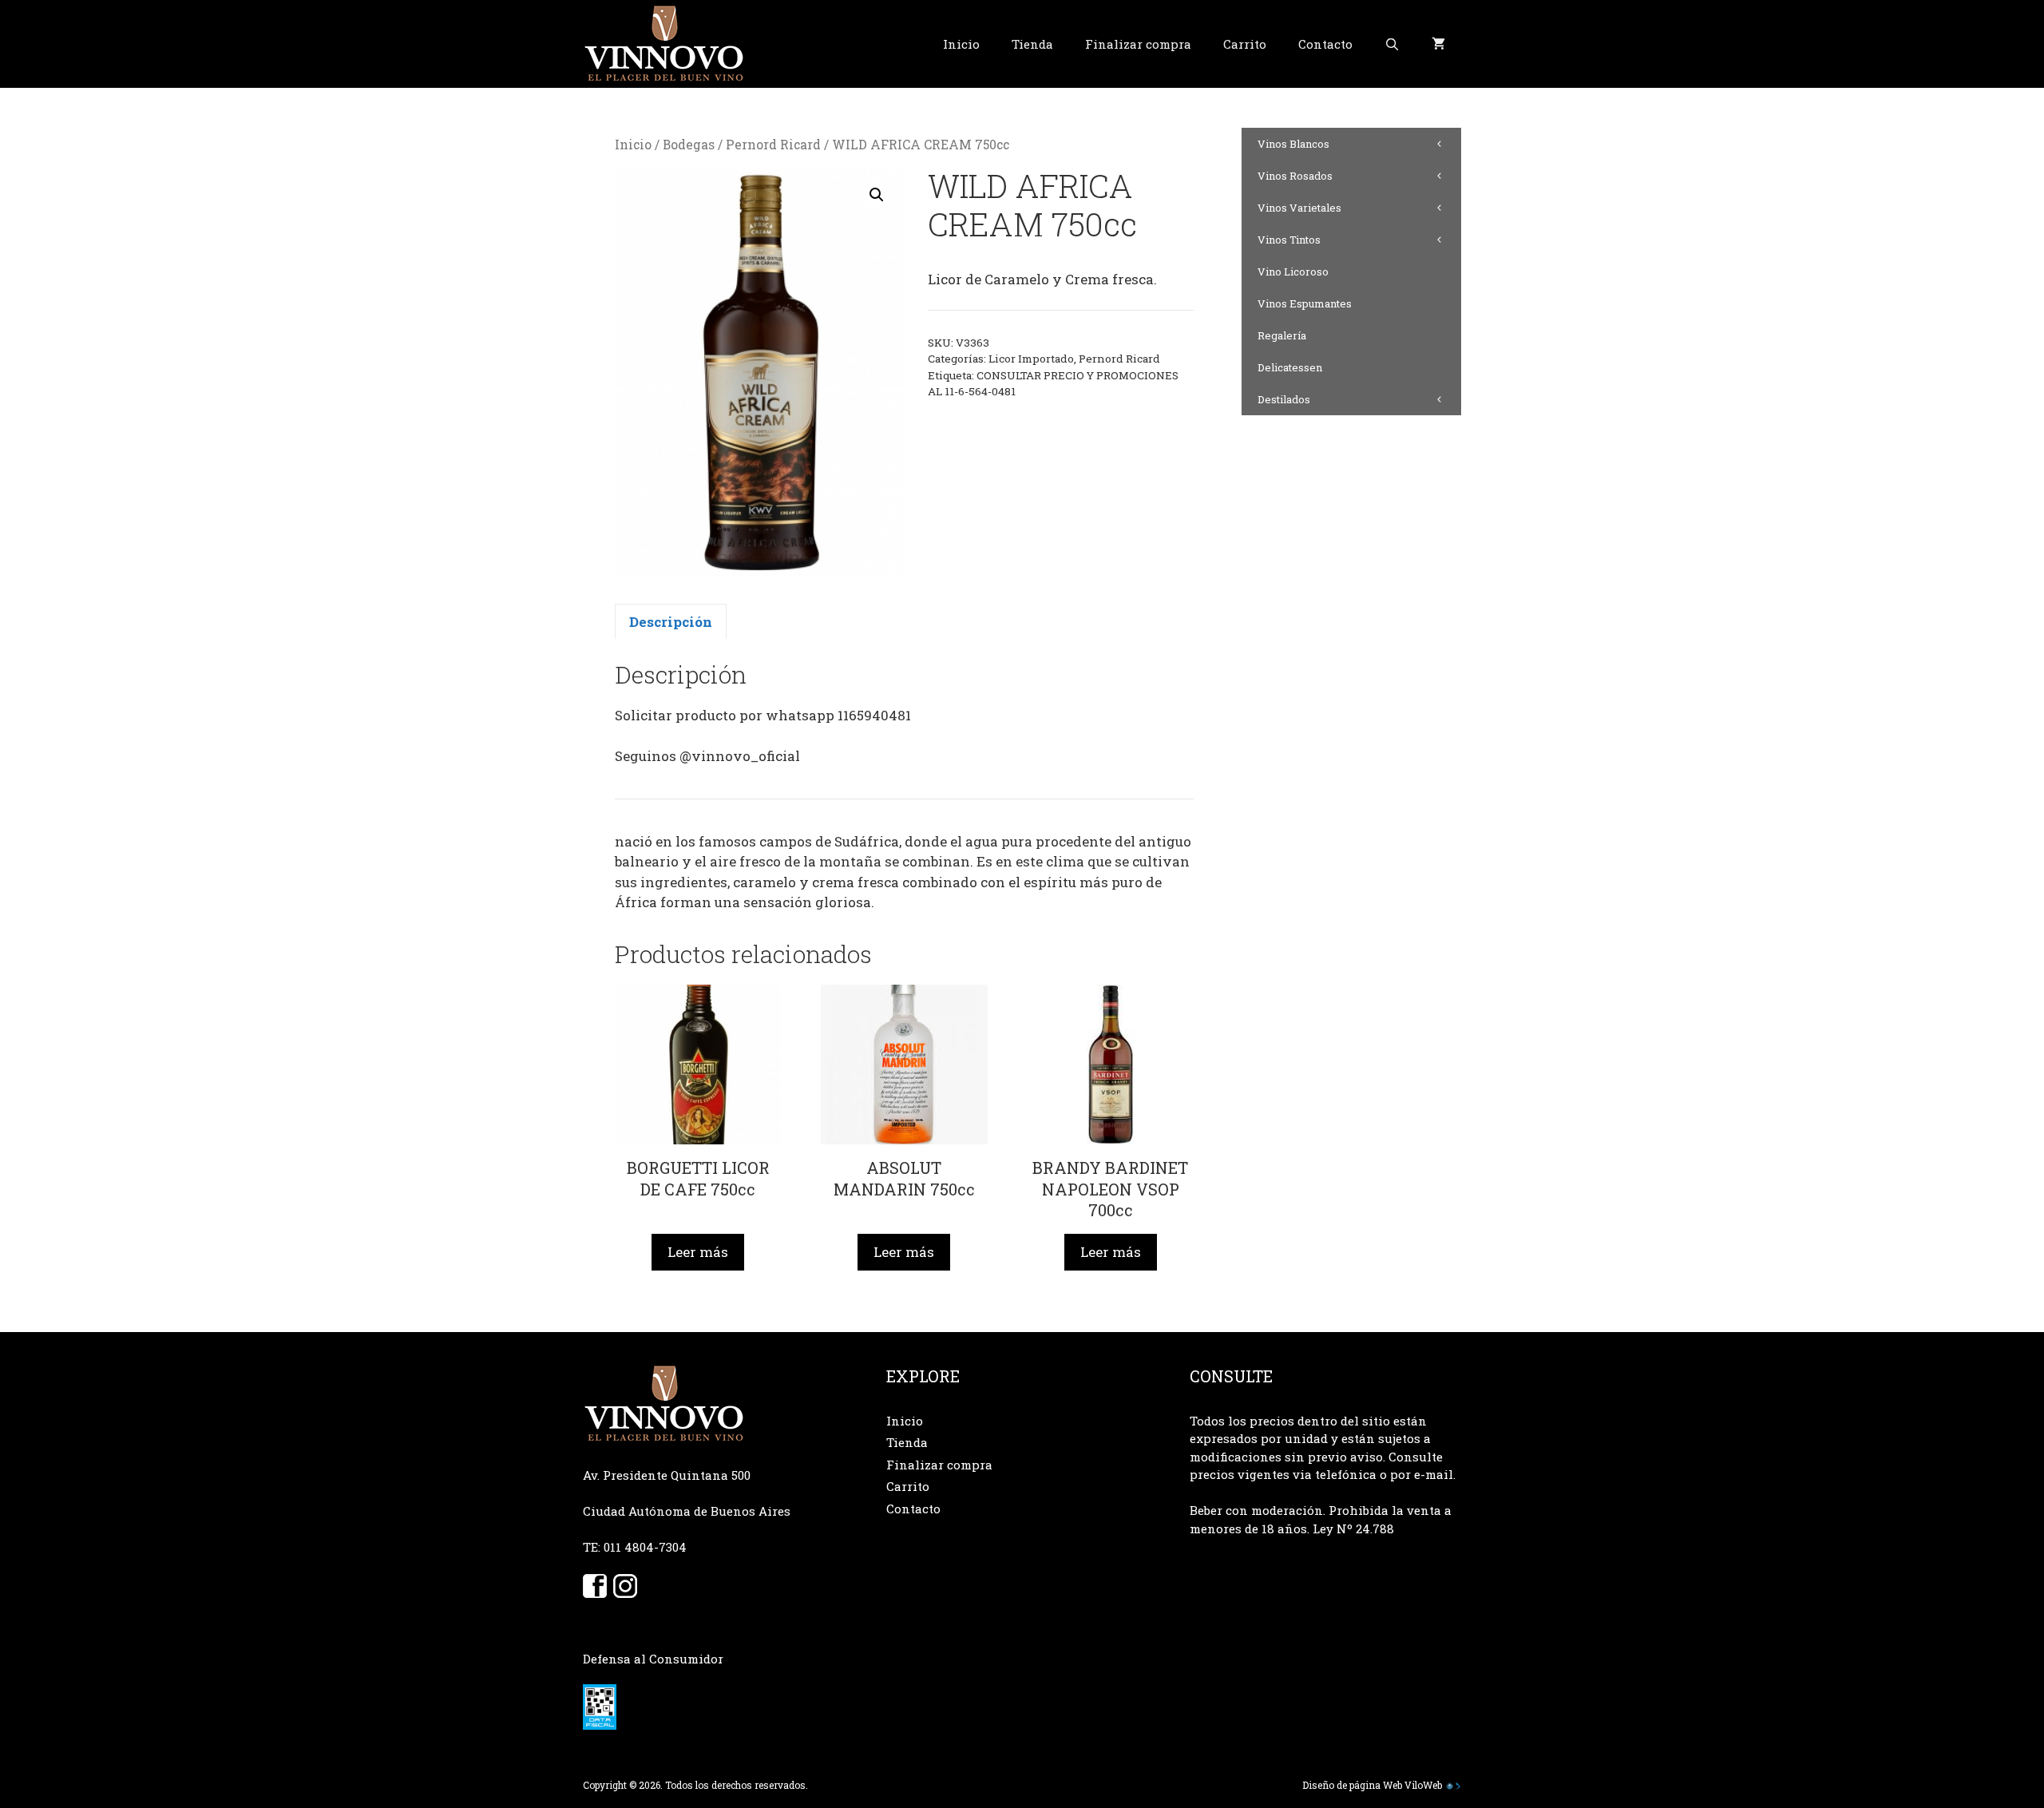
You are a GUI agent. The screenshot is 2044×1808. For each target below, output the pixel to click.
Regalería (1282, 335)
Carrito (1245, 44)
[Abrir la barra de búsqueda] (1392, 44)
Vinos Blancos (1293, 144)
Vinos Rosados (1295, 176)
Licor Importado (1031, 359)
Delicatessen (1290, 367)
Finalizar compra (1138, 44)
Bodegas (689, 145)
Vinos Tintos (1289, 240)
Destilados (1284, 399)
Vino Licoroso (1293, 272)
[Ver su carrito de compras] (1438, 44)
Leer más (698, 1252)
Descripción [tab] (671, 622)
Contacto (1325, 44)
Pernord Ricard (773, 145)
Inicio (961, 44)
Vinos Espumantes (1305, 303)
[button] (877, 195)
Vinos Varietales (1299, 208)
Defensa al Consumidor (653, 1659)
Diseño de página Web (1352, 1785)
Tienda (1032, 44)
